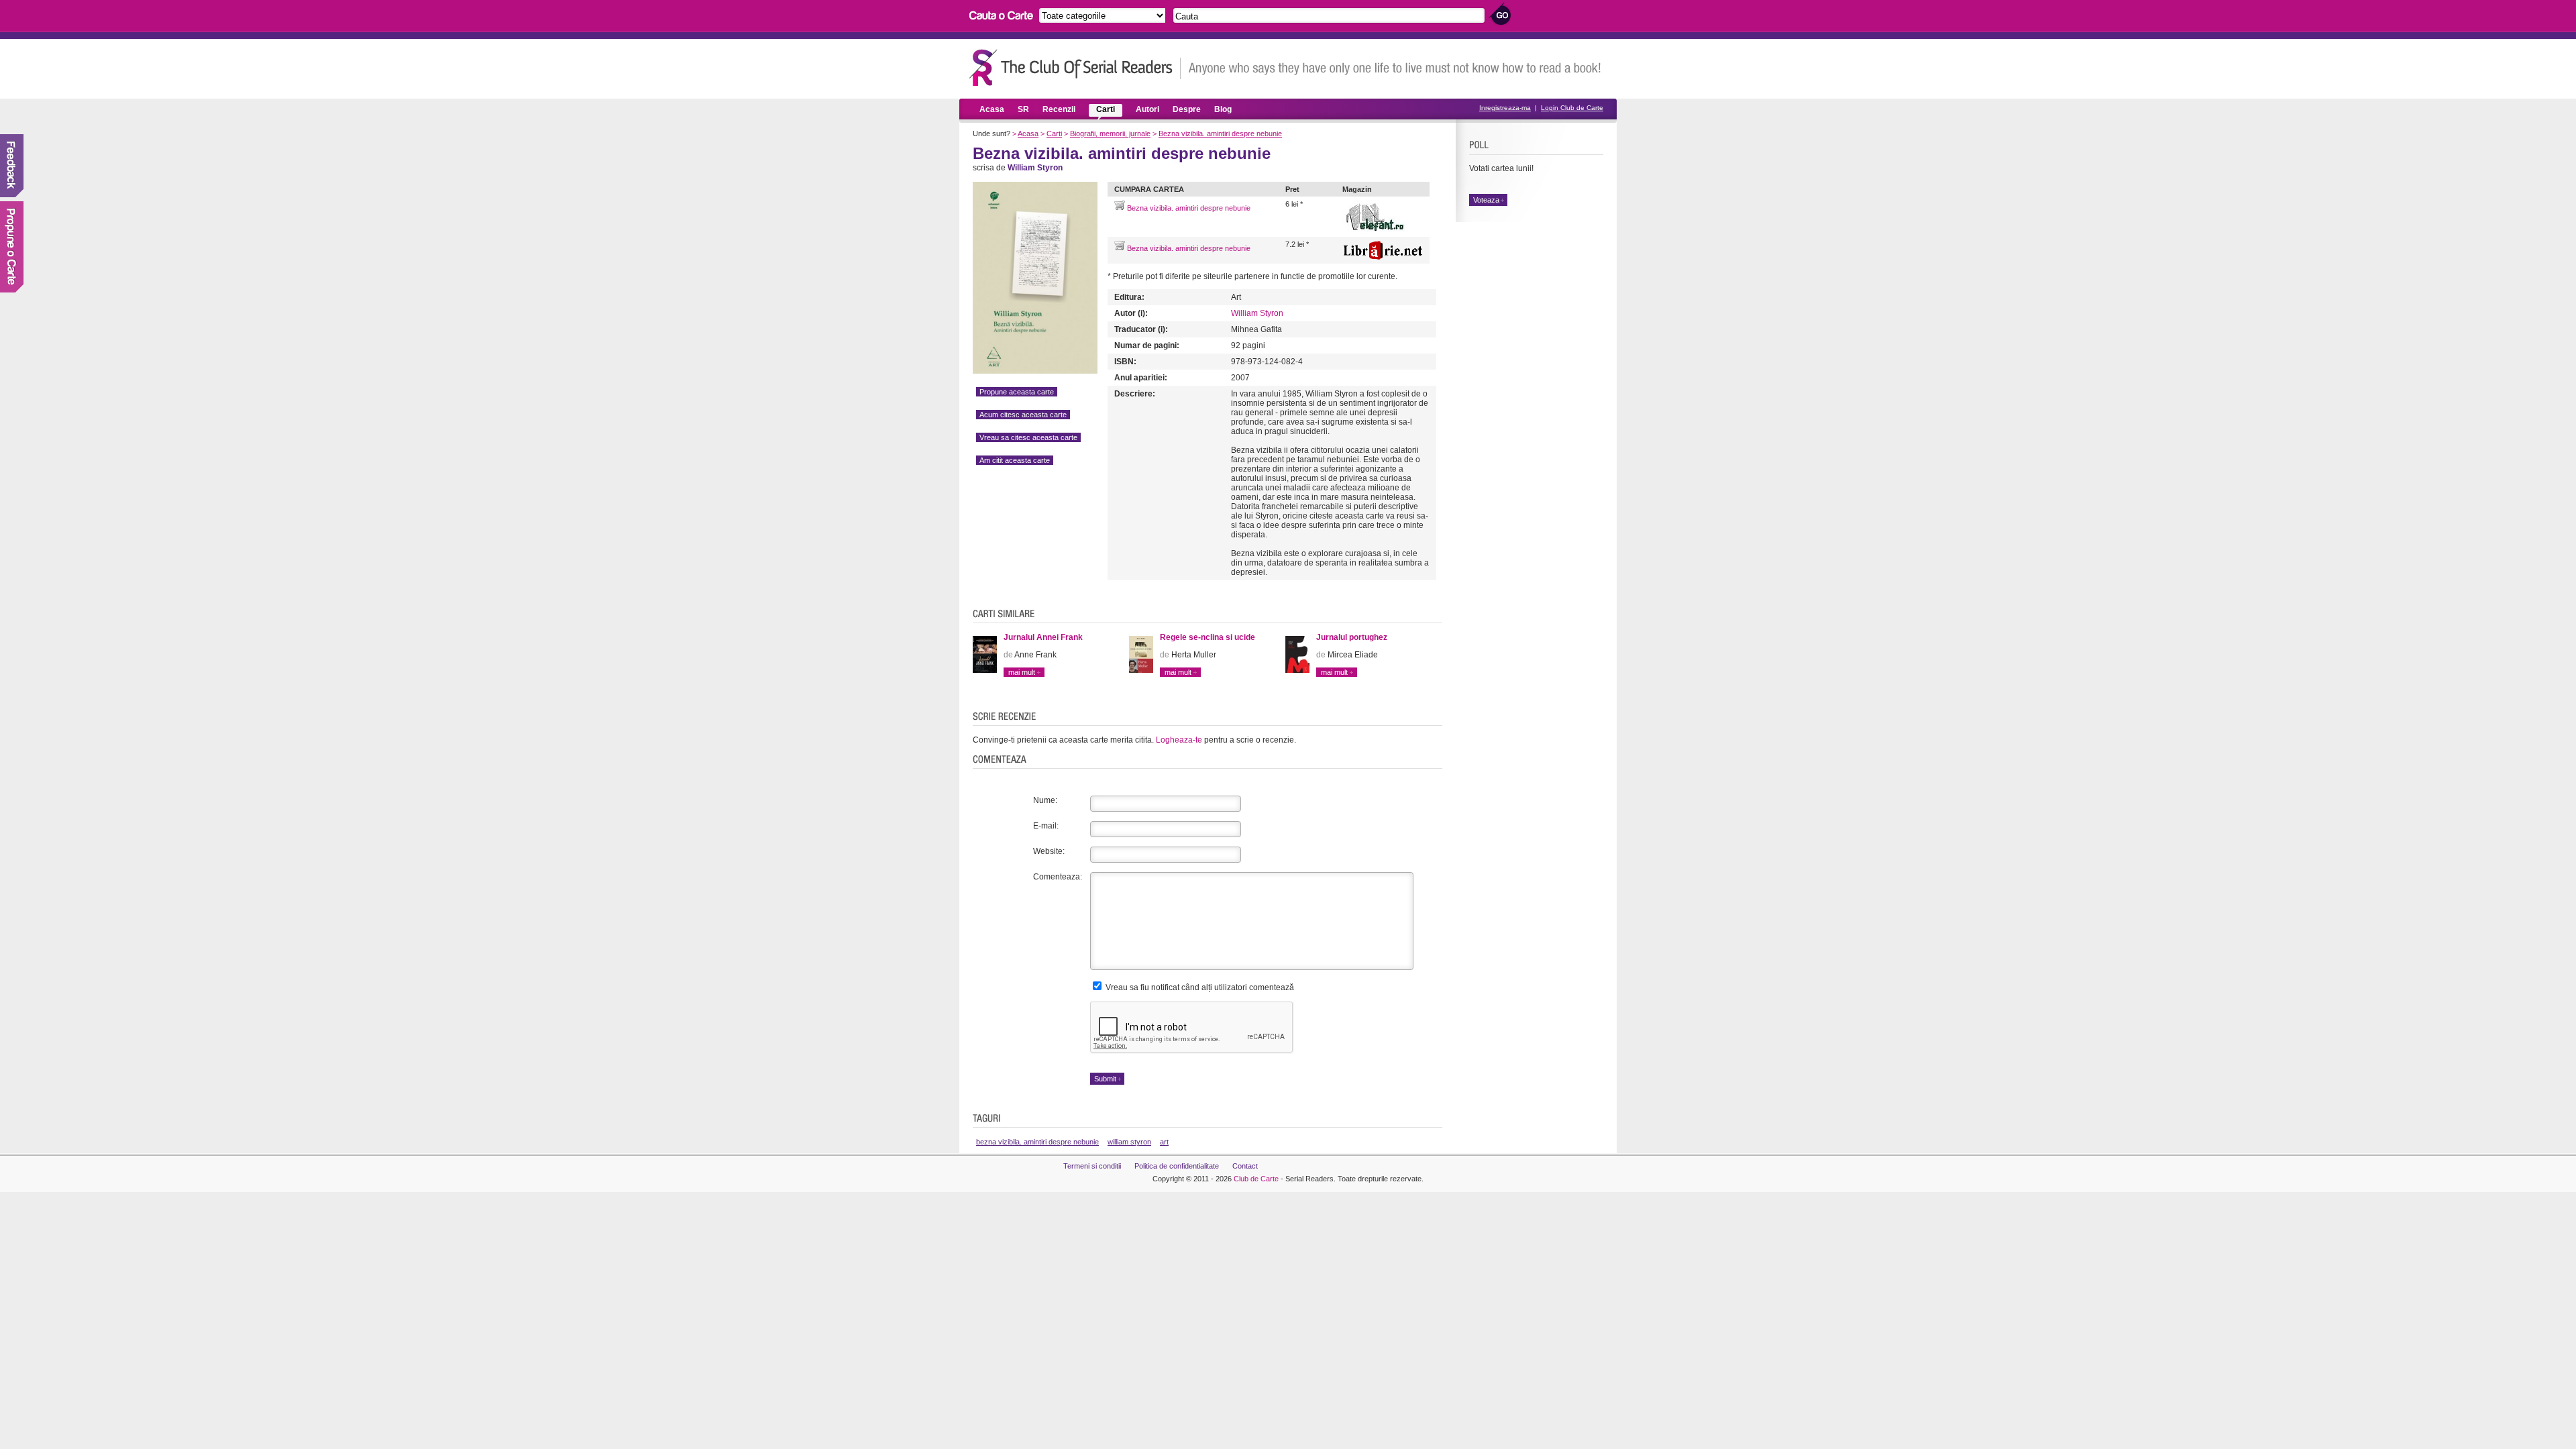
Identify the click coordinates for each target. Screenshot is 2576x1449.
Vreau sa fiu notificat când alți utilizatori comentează (1199, 987)
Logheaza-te (1179, 740)
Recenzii (1059, 109)
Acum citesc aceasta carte (1023, 415)
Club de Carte (1256, 1179)
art (1164, 1142)
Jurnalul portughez (1352, 637)
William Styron (1257, 313)
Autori (1147, 109)
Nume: (1045, 800)
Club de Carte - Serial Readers (1075, 67)
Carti (1106, 109)
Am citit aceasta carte (1015, 460)
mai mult (1022, 672)
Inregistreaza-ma (1505, 108)
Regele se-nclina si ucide (1207, 637)
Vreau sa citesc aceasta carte (1028, 437)
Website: (1049, 851)
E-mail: (1046, 826)
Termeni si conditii (1092, 1166)
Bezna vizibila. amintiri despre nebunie (1220, 133)
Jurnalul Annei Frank (1043, 637)
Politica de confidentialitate (1177, 1166)
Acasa (992, 109)
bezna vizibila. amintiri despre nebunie (1037, 1142)
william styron (1129, 1142)
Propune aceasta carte (1017, 392)
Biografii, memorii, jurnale (1110, 133)
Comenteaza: (1058, 877)
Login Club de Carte (1572, 108)
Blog (1223, 109)
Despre (1187, 109)
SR (1023, 109)
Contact (1245, 1166)
